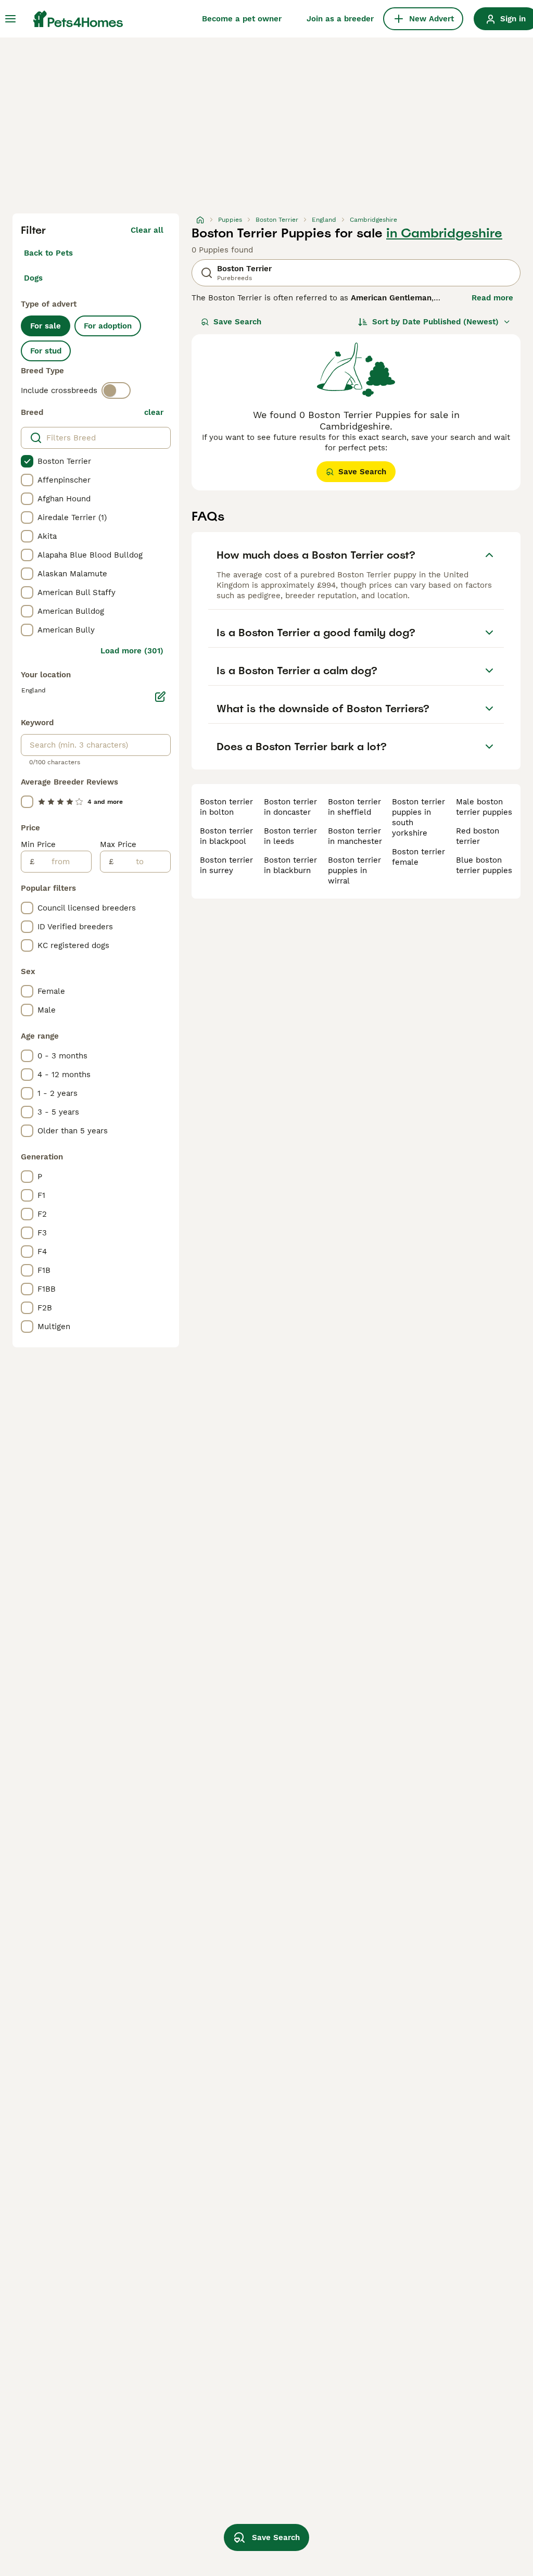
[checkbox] (27, 461)
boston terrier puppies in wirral (354, 870)
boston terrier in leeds (290, 836)
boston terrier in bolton (226, 807)
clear (154, 412)
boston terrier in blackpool (226, 836)
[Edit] (160, 697)
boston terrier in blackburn (290, 865)
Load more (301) (132, 651)
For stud (46, 351)
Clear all (147, 230)
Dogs (33, 278)
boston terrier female (418, 857)
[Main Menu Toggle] (10, 19)
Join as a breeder (340, 19)
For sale (46, 326)
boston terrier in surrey (226, 865)
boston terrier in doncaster (290, 807)
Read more (492, 298)
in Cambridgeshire (444, 233)
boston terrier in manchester (355, 836)
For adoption (108, 326)
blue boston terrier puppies (484, 865)
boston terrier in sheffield (354, 807)
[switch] (116, 390)
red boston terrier (478, 836)
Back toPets (48, 253)
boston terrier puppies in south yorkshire (418, 817)
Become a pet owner (242, 19)
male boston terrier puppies (484, 807)
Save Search (237, 322)
